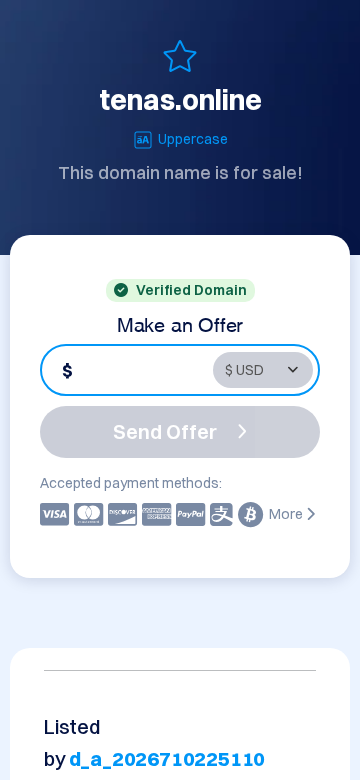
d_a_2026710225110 (167, 758)
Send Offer (165, 431)
